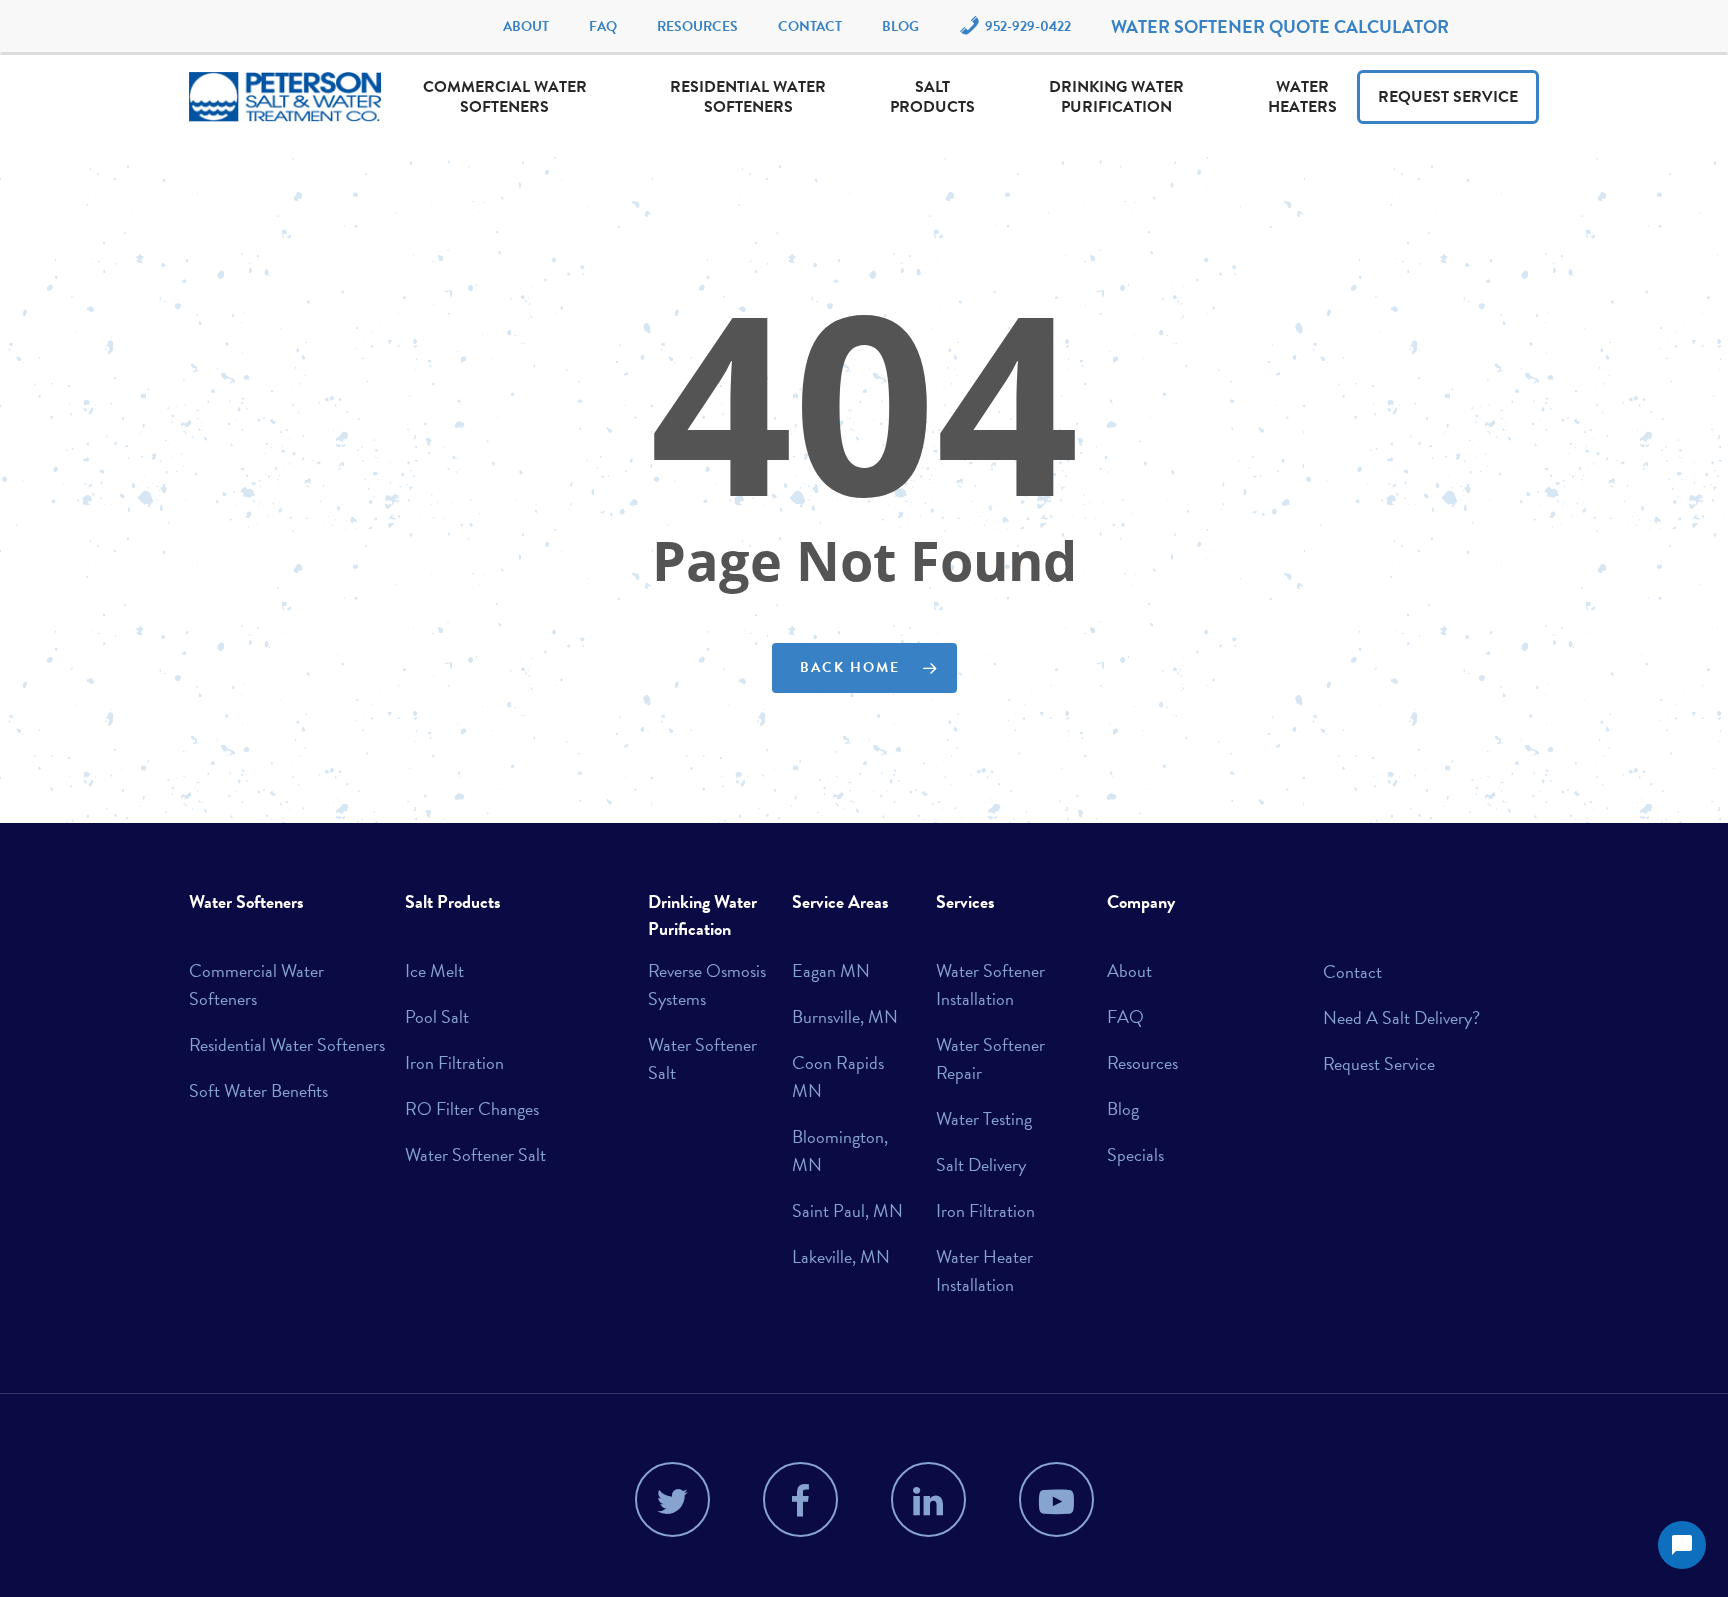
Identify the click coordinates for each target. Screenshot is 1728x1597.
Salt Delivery (981, 1164)
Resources (697, 26)
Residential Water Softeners (748, 97)
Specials (1135, 1154)
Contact (810, 26)
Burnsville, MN (845, 1016)
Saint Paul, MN (847, 1210)
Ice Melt (434, 970)
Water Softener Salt (475, 1154)
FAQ (603, 26)
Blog (900, 26)
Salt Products (932, 97)
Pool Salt (437, 1016)
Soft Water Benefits (258, 1090)
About (526, 26)
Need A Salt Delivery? (1401, 1017)
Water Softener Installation (990, 984)
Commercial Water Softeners (505, 97)
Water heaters (1302, 97)
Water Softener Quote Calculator (1280, 26)
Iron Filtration (454, 1062)
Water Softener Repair (990, 1058)
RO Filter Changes (472, 1108)
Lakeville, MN (841, 1256)
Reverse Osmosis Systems (707, 984)
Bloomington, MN (840, 1150)
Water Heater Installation (984, 1270)
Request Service (1448, 97)
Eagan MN (831, 970)
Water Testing (984, 1118)
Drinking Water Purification (1116, 97)
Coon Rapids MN (838, 1076)
